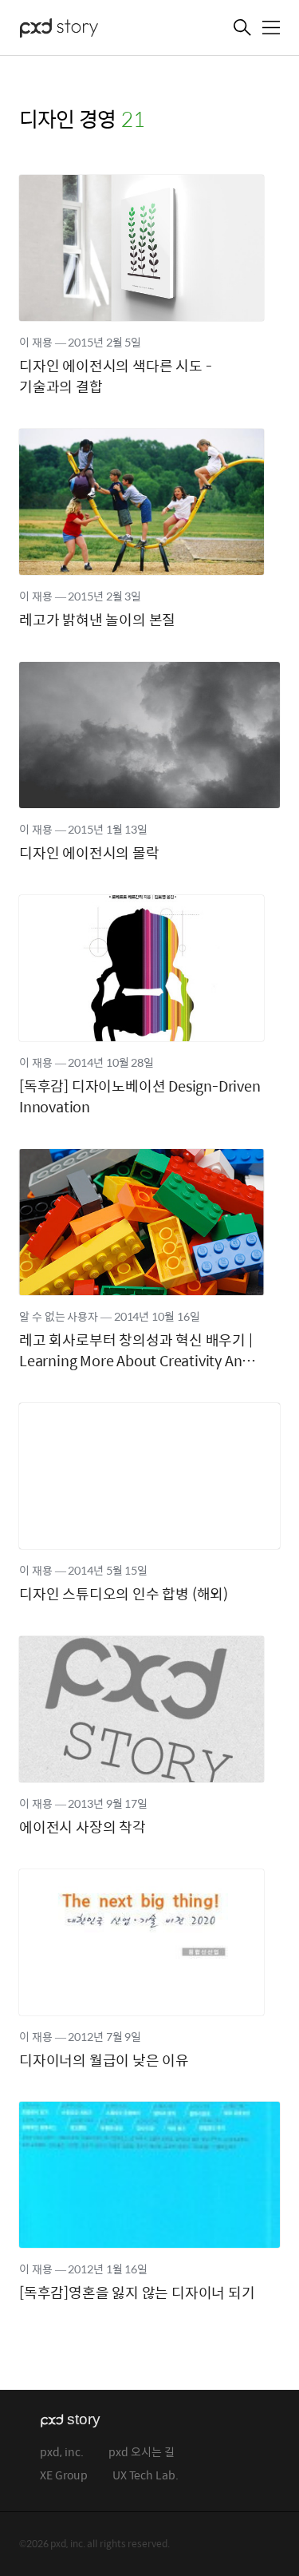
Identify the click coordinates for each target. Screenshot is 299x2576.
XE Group (64, 2476)
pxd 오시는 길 (142, 2453)
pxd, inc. (62, 2453)
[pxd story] (99, 30)
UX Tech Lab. (146, 2476)
